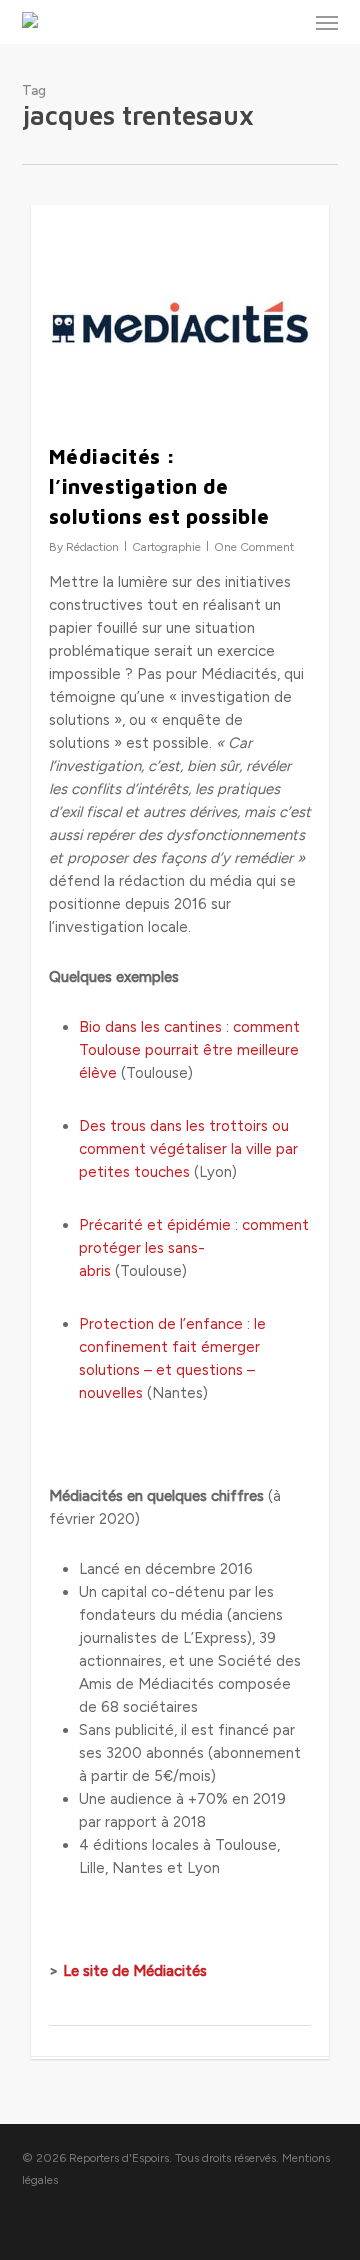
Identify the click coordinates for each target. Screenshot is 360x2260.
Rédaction (92, 547)
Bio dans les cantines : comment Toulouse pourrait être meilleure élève (189, 1050)
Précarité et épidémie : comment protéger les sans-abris (194, 1248)
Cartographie (166, 547)
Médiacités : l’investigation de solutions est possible (159, 486)
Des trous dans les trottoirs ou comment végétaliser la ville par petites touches (188, 1149)
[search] (287, 22)
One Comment (254, 547)
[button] (327, 22)
